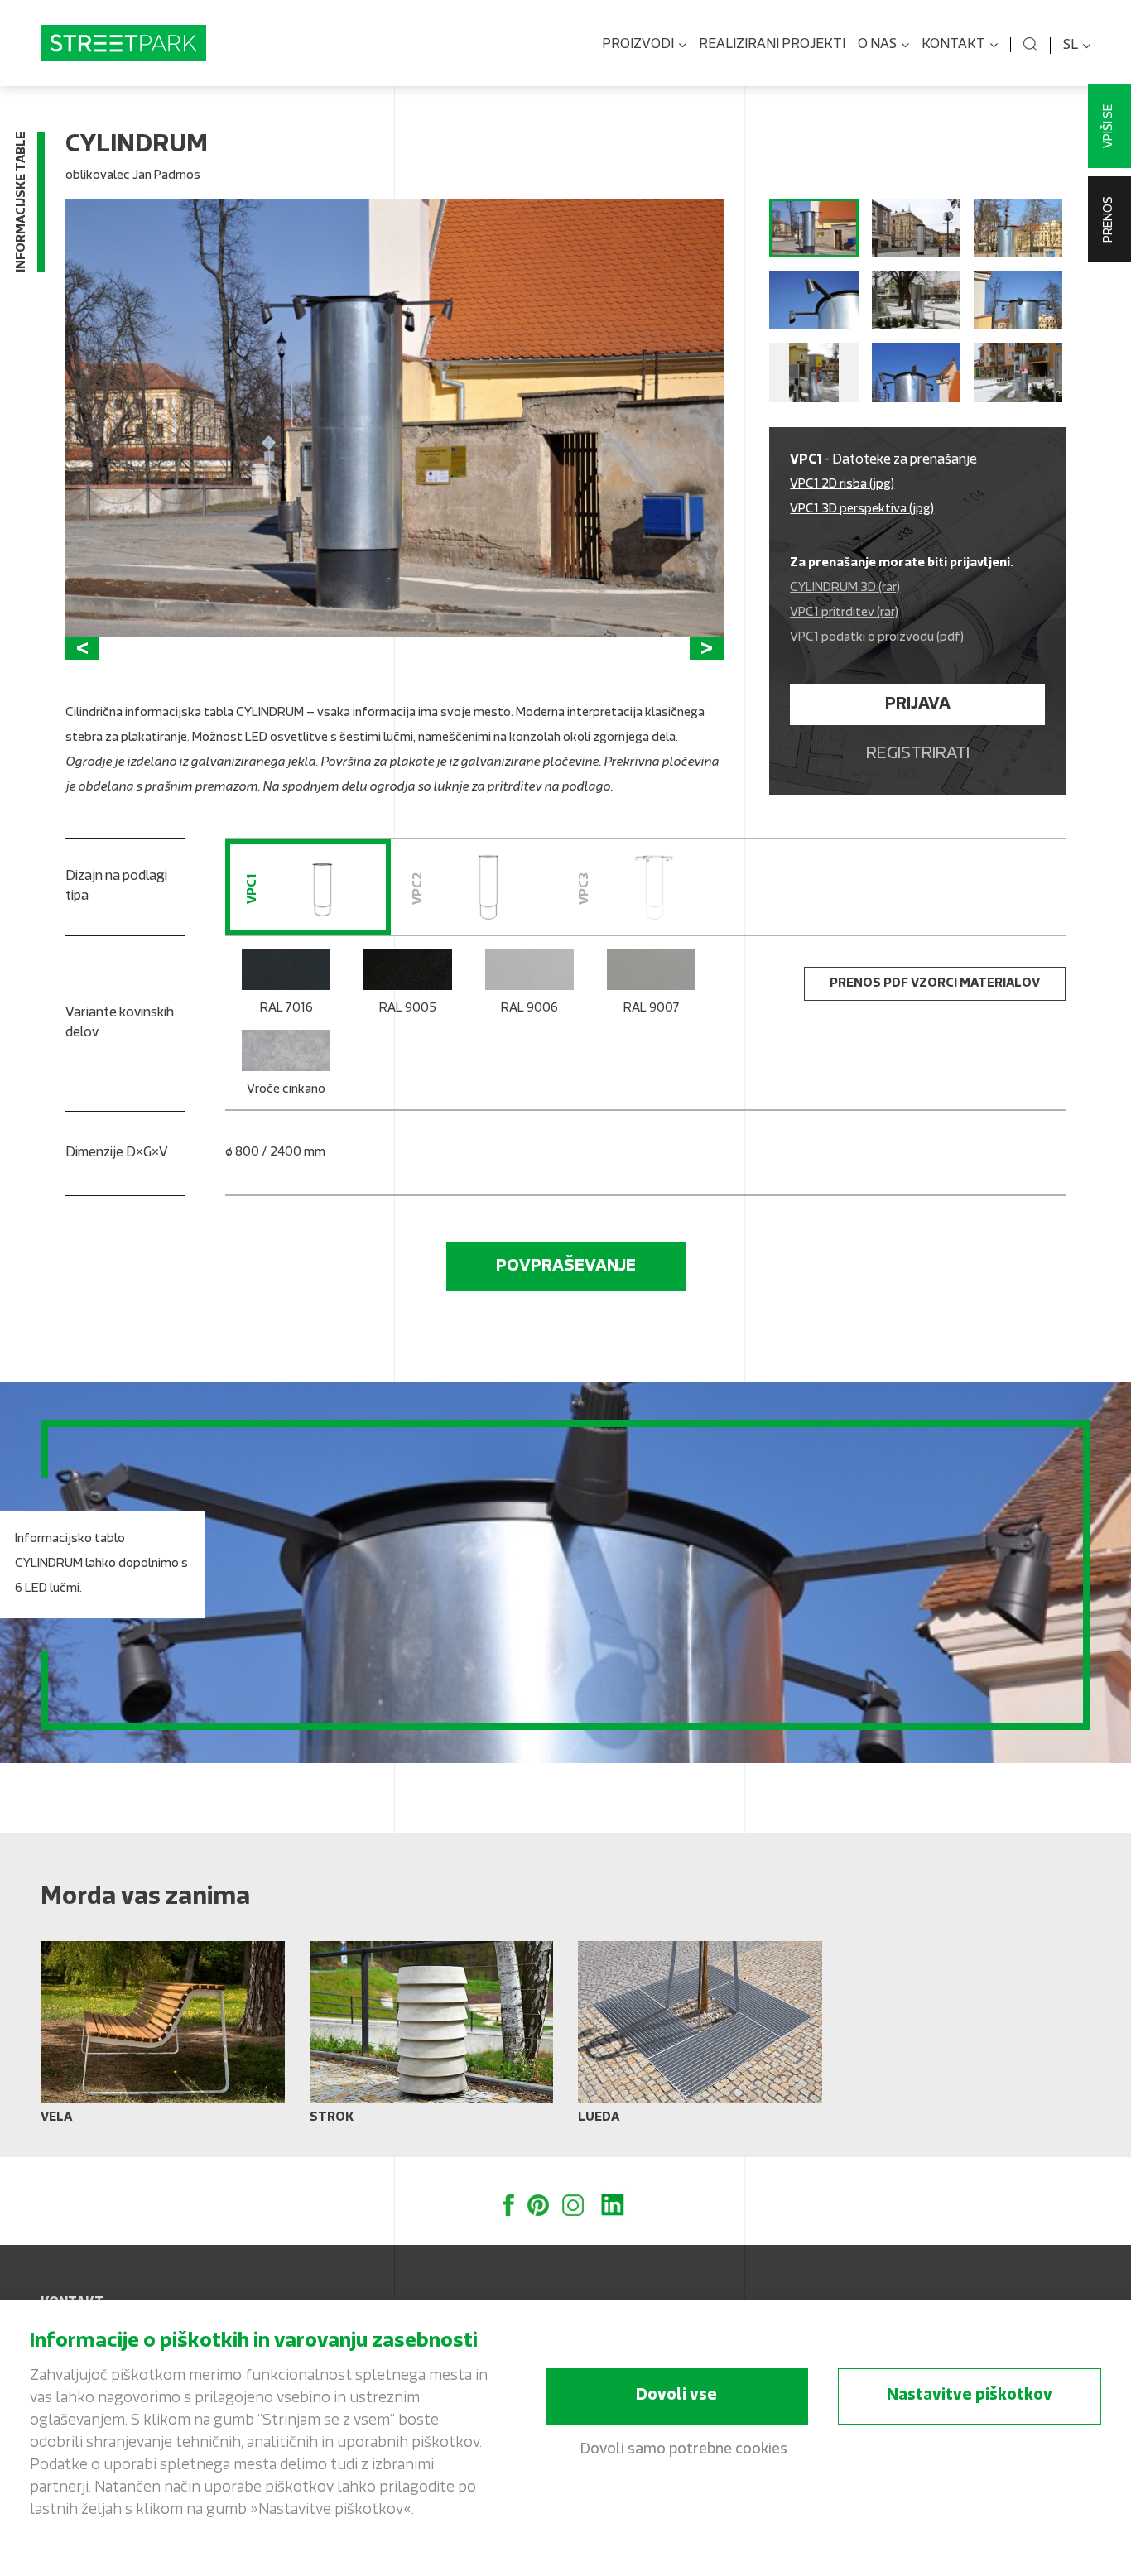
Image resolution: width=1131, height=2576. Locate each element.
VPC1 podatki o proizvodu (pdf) (877, 638)
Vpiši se (1109, 126)
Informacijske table (22, 202)
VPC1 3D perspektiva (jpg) (862, 509)
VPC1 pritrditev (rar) (844, 613)
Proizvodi (638, 45)
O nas (877, 45)
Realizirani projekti (772, 45)
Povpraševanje (566, 1266)
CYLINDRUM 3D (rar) (845, 588)
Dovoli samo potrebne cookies (684, 2450)
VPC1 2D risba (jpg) (842, 485)
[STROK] (432, 2039)
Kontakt (953, 45)
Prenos (1109, 219)
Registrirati (918, 754)
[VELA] (163, 2039)
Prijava (918, 704)
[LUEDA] (700, 2039)
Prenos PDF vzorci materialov (935, 984)
